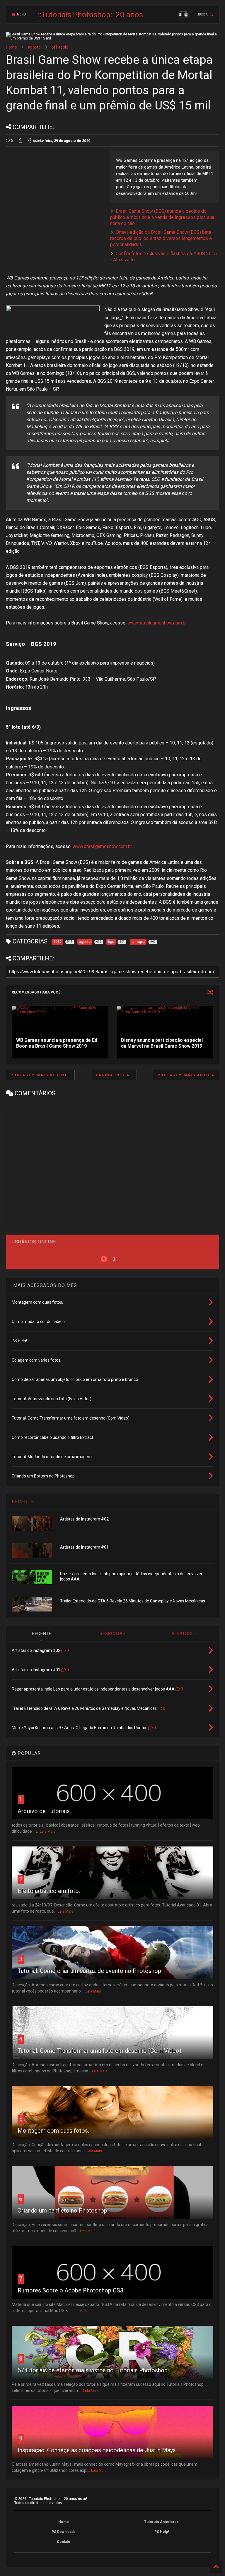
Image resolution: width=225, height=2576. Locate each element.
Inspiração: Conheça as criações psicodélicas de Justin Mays (97, 2450)
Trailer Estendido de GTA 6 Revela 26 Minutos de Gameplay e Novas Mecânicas (133, 1601)
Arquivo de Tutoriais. (44, 1811)
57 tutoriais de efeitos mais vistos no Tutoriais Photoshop (93, 2370)
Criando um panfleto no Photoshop (62, 2211)
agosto (34, 47)
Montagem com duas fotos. (53, 2131)
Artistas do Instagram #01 (84, 1547)
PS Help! (162, 2532)
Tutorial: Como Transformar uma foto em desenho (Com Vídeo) (99, 2051)
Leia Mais (48, 1832)
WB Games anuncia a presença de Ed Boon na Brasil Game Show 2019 (57, 1043)
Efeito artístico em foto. (49, 1891)
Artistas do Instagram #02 (84, 1519)
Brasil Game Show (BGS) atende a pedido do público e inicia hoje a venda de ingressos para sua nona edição (162, 217)
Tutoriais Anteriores (161, 2522)
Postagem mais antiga (186, 1075)
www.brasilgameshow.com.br (157, 623)
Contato (64, 2542)
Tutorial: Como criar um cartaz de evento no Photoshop (89, 1971)
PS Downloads (64, 2532)
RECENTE (23, 1502)
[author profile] (21, 141)
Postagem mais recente (40, 1075)
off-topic (60, 47)
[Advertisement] (55, 192)
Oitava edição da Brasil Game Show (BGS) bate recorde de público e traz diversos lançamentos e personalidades (161, 238)
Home (11, 47)
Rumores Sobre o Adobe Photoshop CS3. (71, 2290)
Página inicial (114, 1075)
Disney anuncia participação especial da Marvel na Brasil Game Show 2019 (162, 1043)
